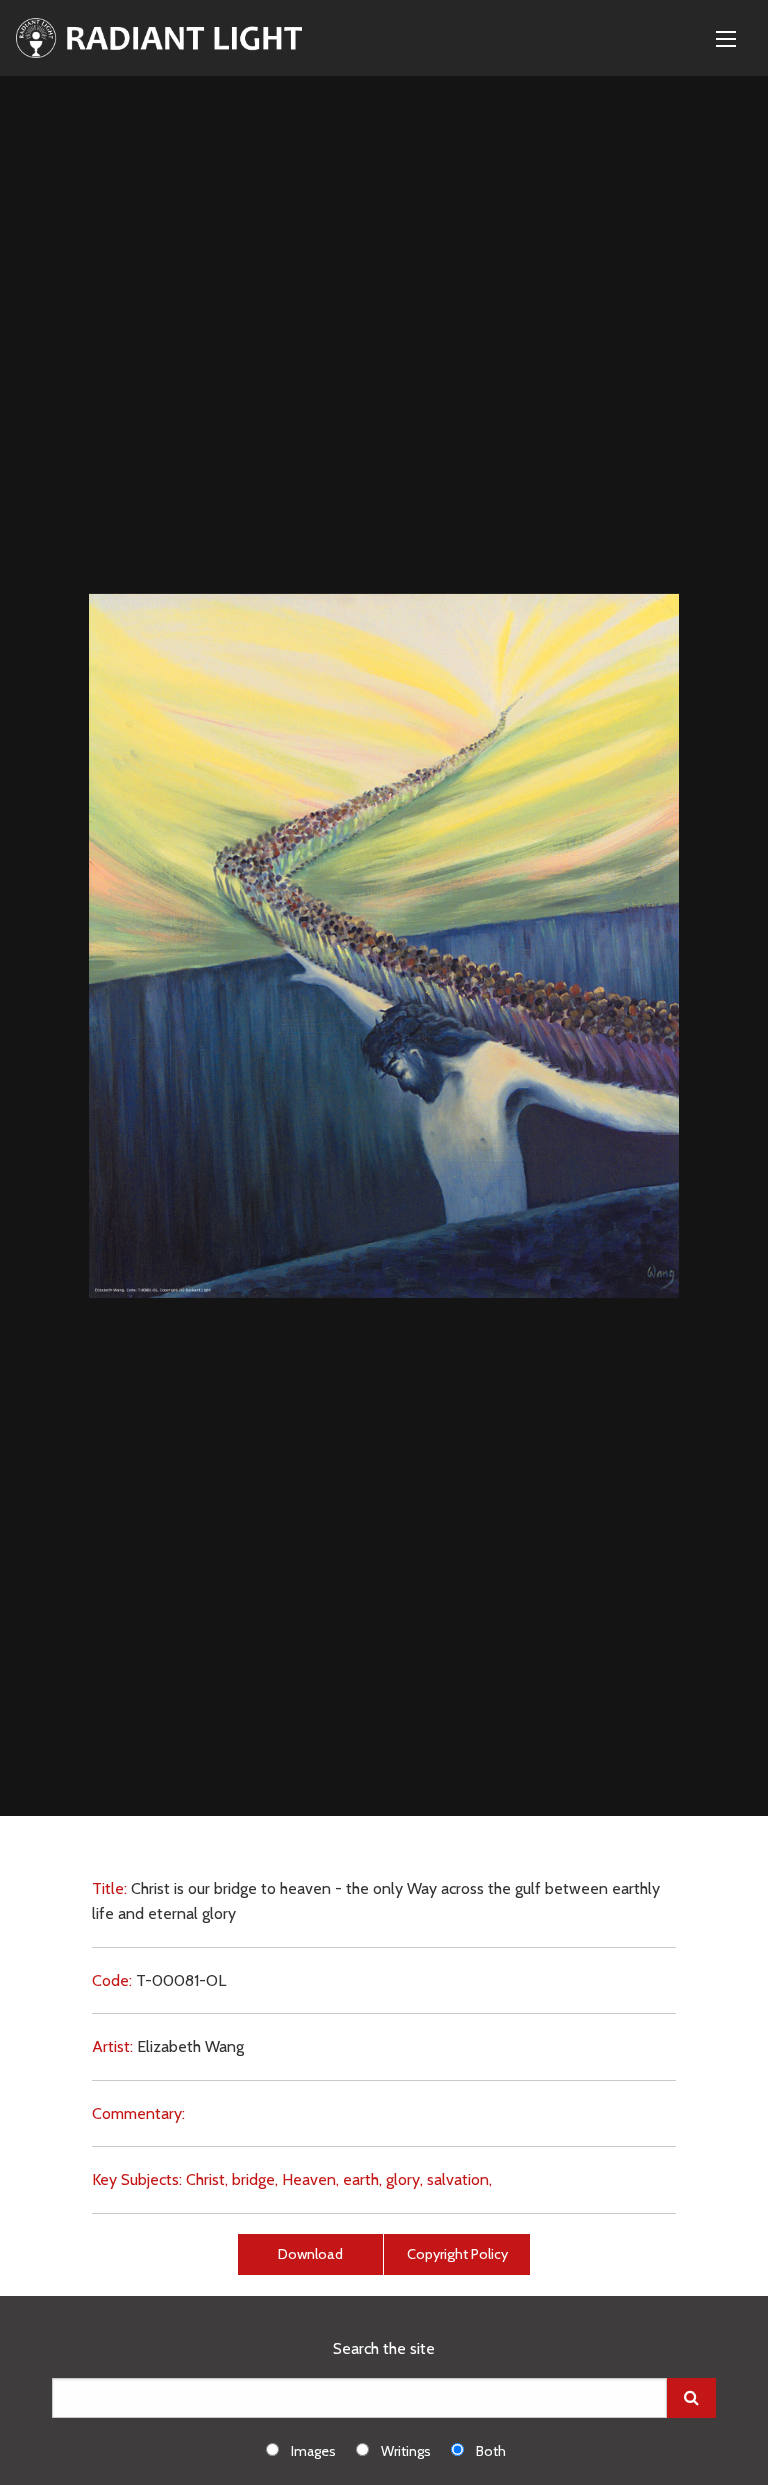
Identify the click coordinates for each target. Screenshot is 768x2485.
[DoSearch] (691, 2398)
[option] (311, 2450)
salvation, (459, 2179)
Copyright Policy (457, 2254)
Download (310, 2254)
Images (313, 2451)
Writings (406, 2451)
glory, (404, 2179)
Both (491, 2451)
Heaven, (310, 2179)
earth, (362, 2179)
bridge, (255, 2179)
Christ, (207, 2179)
